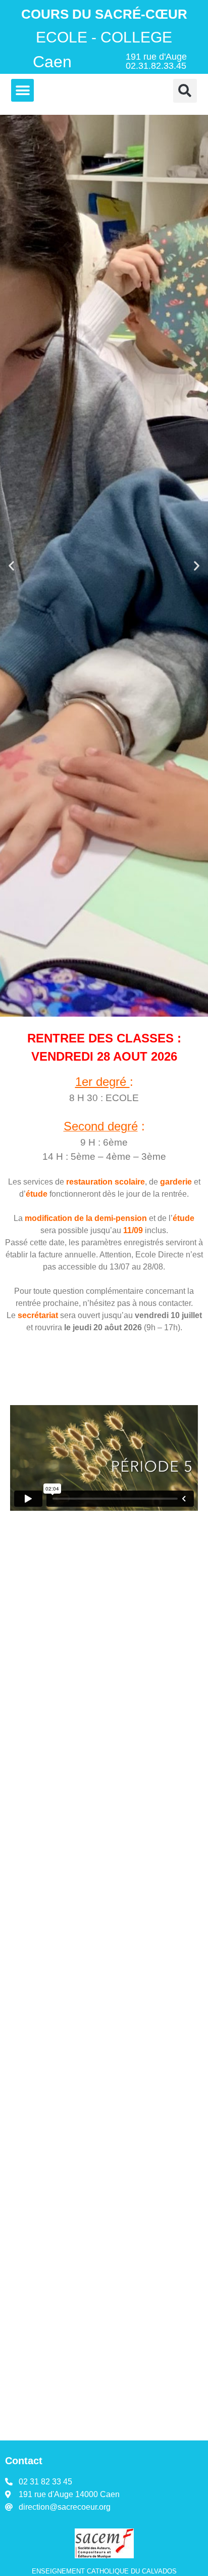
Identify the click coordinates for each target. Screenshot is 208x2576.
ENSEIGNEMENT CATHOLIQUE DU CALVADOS (104, 2571)
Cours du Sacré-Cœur (104, 14)
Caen (52, 62)
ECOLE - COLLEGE (104, 37)
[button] (22, 90)
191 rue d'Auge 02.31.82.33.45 (156, 61)
